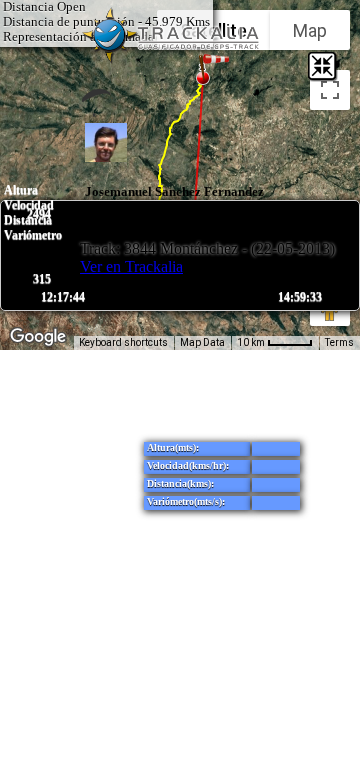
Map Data (202, 342)
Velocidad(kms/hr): (188, 465)
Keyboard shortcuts (123, 342)
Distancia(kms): (180, 483)
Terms (339, 342)
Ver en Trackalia (131, 266)
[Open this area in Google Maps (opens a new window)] (38, 337)
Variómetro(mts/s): (186, 501)
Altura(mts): (173, 447)
